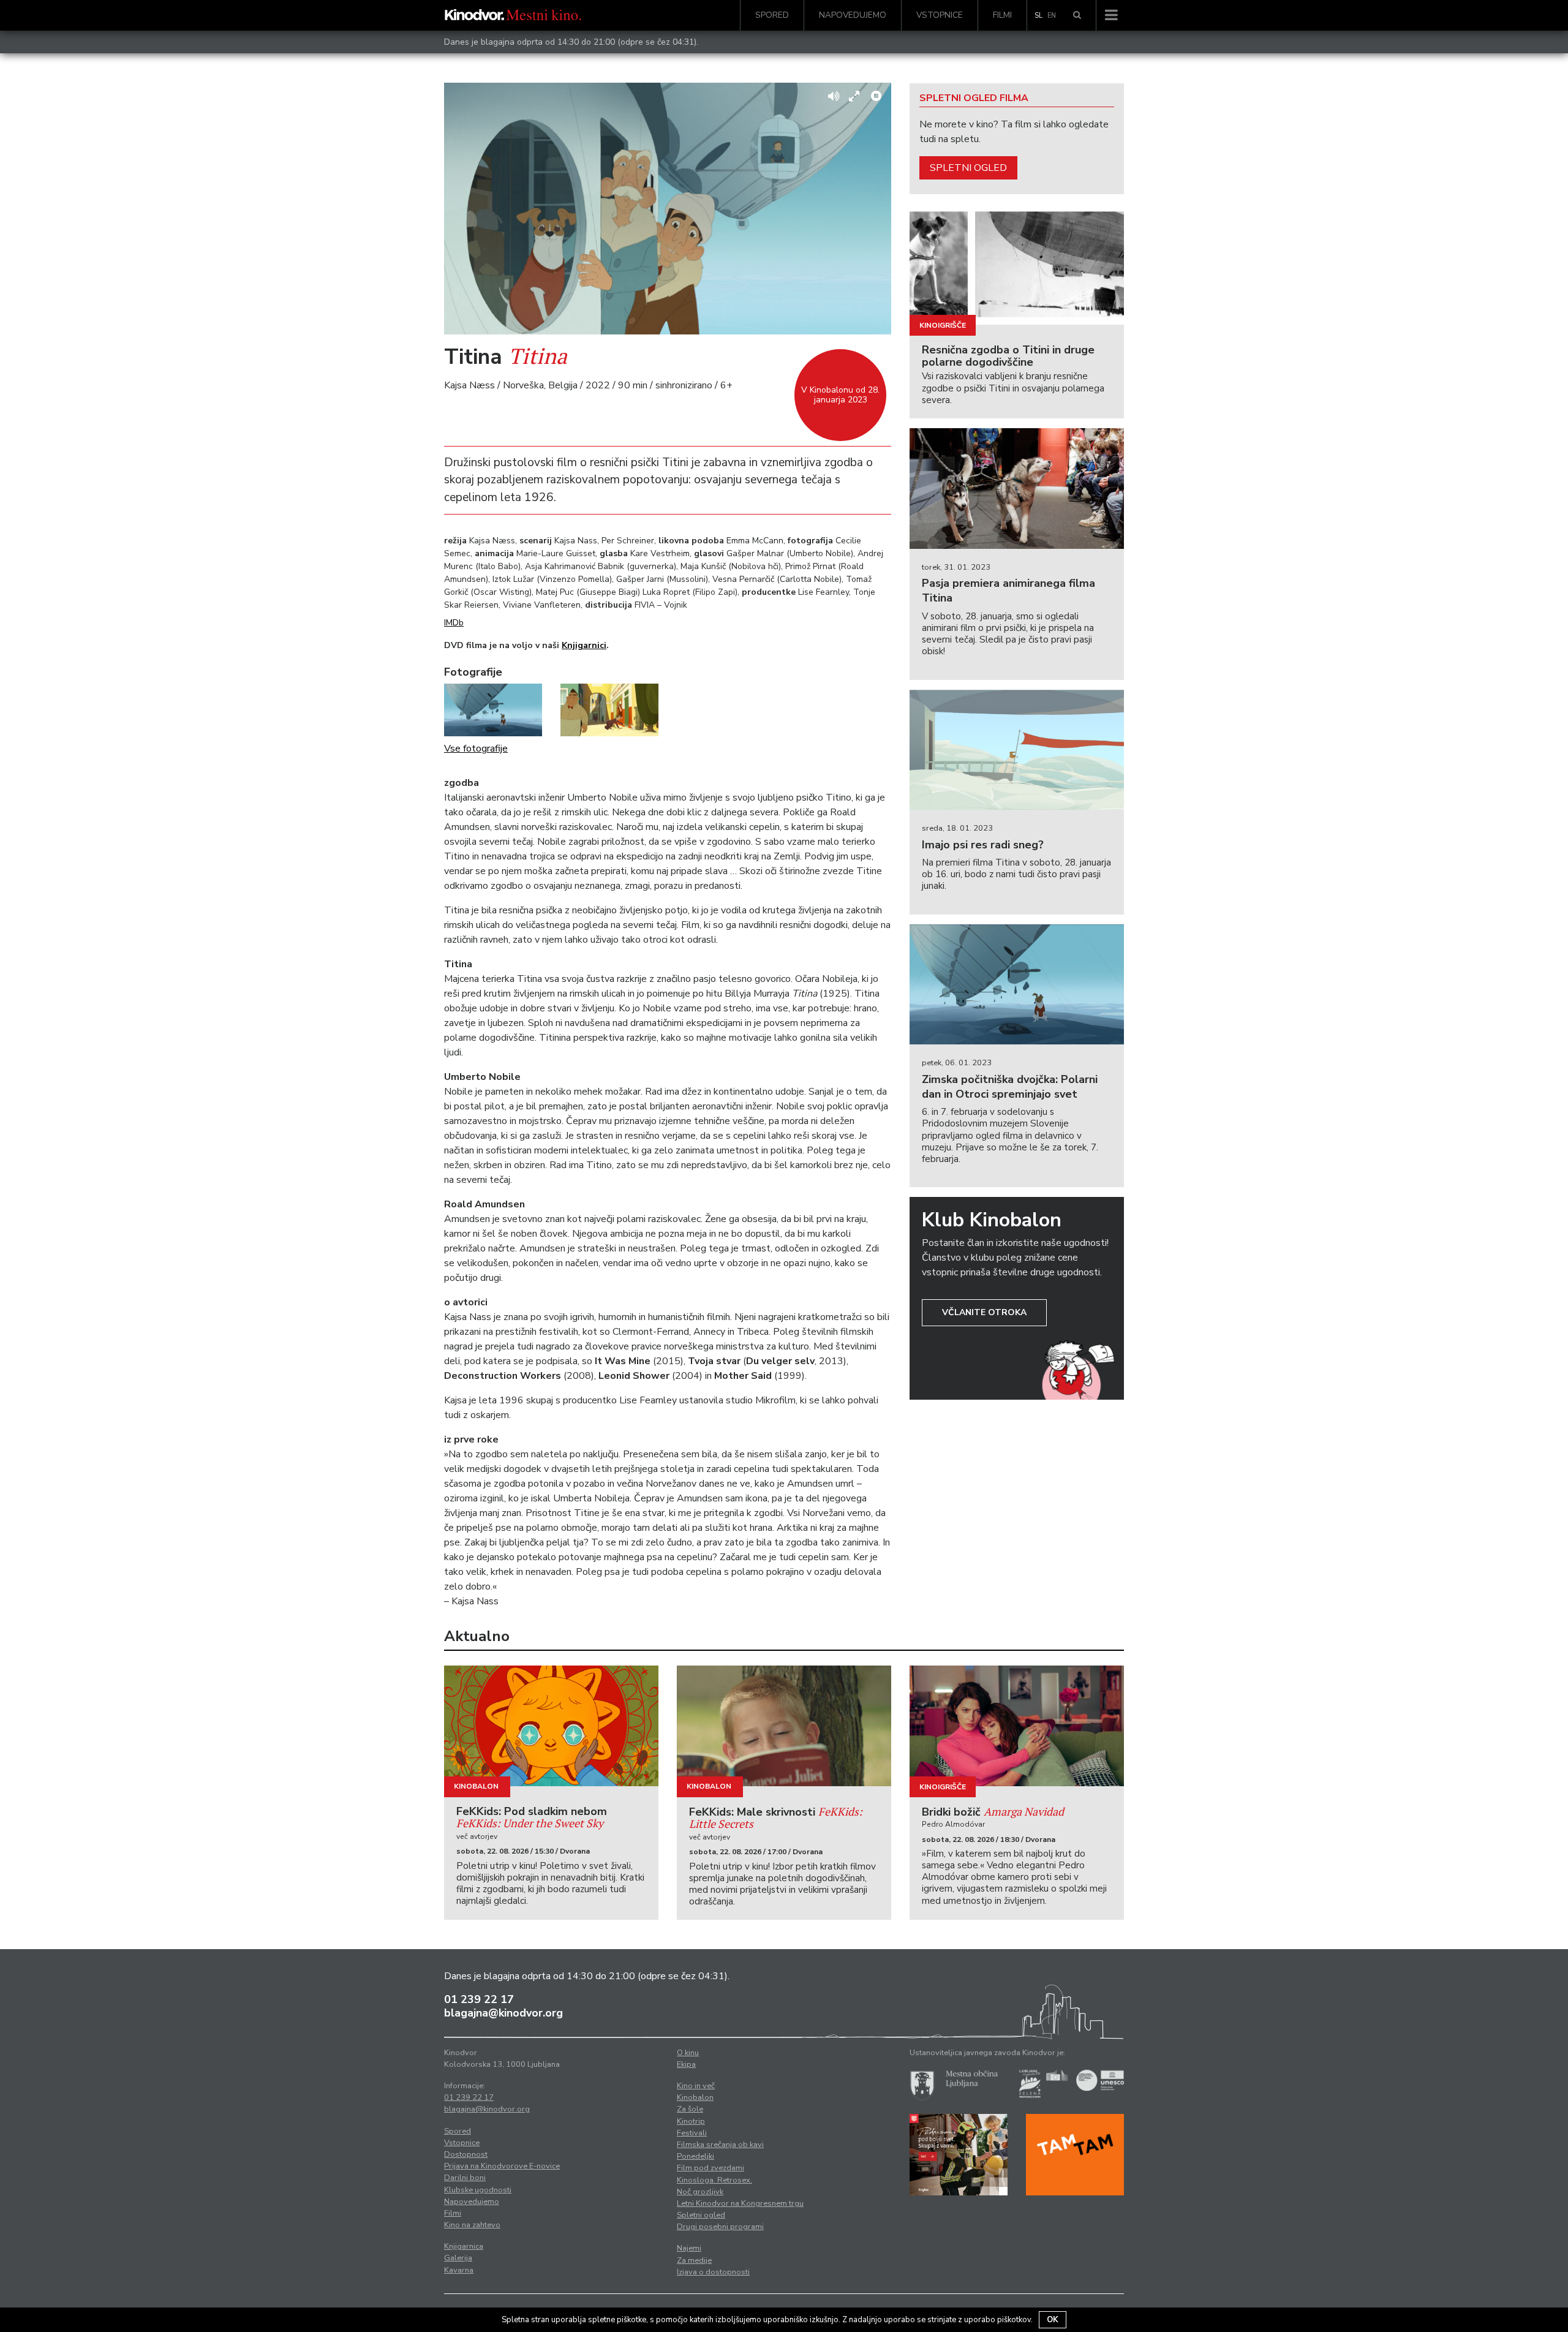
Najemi (689, 2248)
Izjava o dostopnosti (713, 2272)
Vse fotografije (476, 749)
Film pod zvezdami (710, 2168)
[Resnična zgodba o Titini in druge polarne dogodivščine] (1017, 264)
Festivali (692, 2133)
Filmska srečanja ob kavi (720, 2145)
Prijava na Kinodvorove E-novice (502, 2166)
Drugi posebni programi (720, 2227)
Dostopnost (466, 2154)
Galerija (458, 2258)
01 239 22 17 (479, 1999)
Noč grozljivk (700, 2192)
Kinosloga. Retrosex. (714, 2180)
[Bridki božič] (1017, 1726)
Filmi (1002, 15)
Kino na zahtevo (472, 2225)
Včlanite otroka (984, 1312)
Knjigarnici (584, 645)
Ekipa (686, 2064)
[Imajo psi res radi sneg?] (1017, 750)
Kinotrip (691, 2121)
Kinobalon (476, 1786)
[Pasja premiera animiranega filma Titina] (1017, 489)
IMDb (454, 623)
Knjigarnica (464, 2246)
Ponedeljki (695, 2156)
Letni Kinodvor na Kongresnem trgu (740, 2203)
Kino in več (696, 2086)
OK (1053, 2320)
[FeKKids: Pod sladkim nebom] (551, 1726)
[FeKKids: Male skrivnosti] (784, 1726)
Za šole (690, 2109)
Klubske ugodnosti (478, 2190)
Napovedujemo (853, 15)
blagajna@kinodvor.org (503, 2013)
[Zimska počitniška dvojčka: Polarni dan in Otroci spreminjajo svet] (1017, 985)
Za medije (694, 2260)
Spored (772, 15)
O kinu (688, 2053)
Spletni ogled (968, 168)
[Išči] (1077, 15)
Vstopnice (940, 15)
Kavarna (459, 2270)
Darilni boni (465, 2178)
